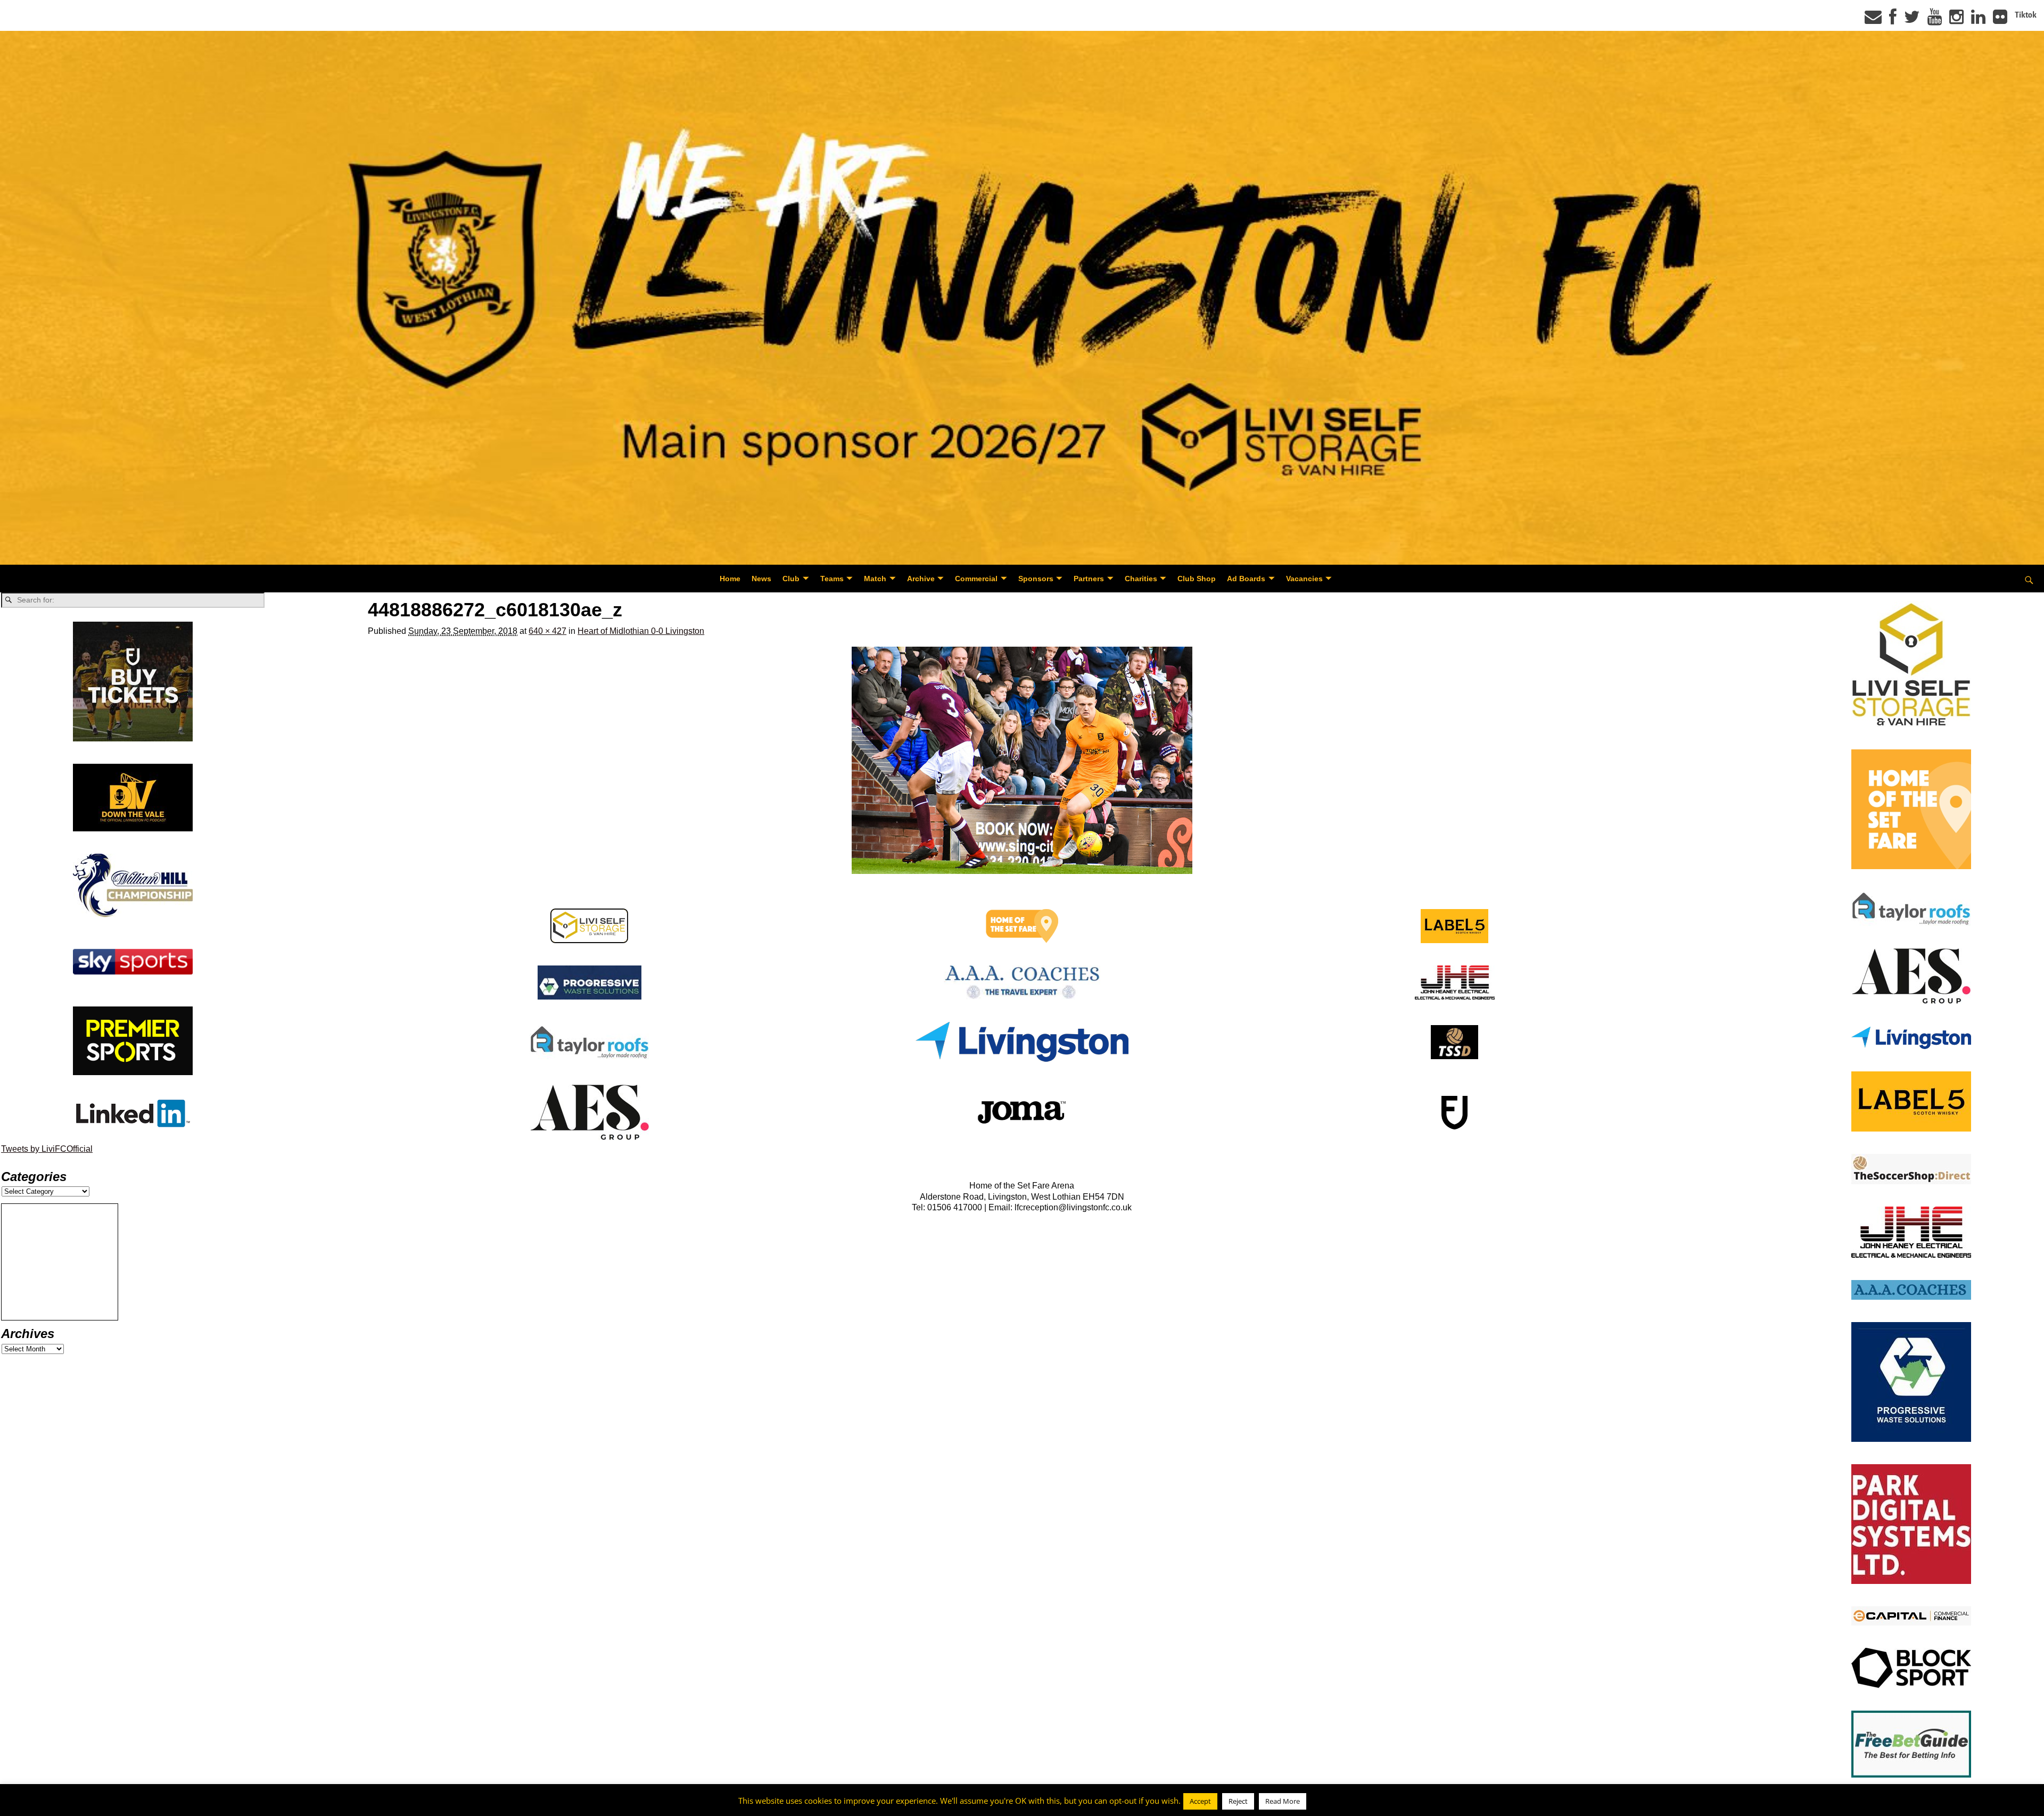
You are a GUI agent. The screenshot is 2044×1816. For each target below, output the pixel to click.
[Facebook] (1893, 20)
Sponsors (1036, 579)
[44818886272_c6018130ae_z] (1022, 760)
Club (791, 579)
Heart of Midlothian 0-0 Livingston (641, 631)
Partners (1089, 579)
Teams (832, 579)
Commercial (976, 579)
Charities (1141, 579)
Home (730, 579)
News (761, 579)
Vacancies (1304, 579)
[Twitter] (1912, 20)
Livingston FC (59, 1806)
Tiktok (2026, 15)
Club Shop (1197, 579)
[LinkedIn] (1978, 20)
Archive (921, 579)
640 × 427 (547, 631)
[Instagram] (1956, 20)
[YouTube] (1935, 20)
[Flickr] (2000, 20)
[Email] (1873, 20)
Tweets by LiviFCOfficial (47, 1149)
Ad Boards (1246, 579)
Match (875, 579)
